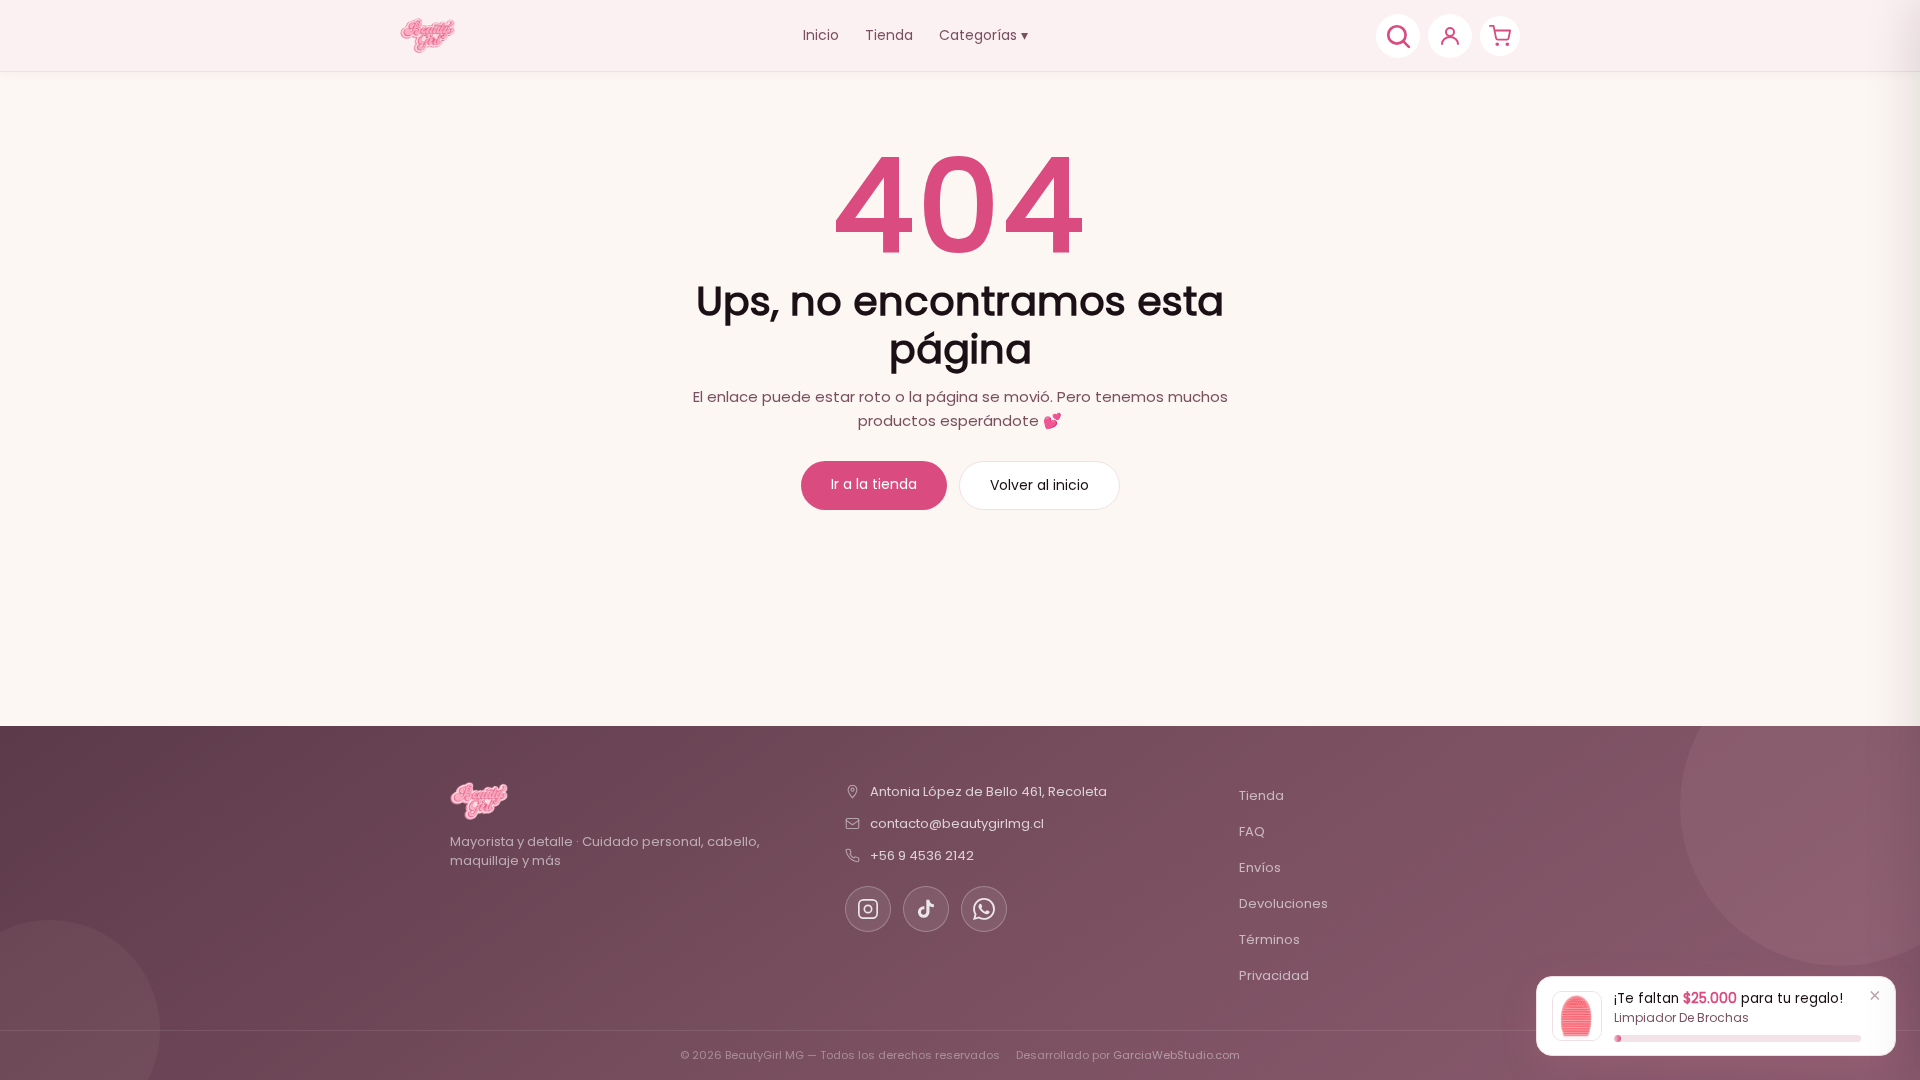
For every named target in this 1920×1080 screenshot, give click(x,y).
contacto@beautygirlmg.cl (957, 823)
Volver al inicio (1039, 485)
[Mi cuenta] (1450, 36)
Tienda (889, 35)
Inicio (821, 35)
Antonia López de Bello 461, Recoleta (988, 791)
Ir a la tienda (874, 484)
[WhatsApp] (984, 909)
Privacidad (1274, 975)
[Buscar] (1398, 36)
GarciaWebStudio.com (1176, 1055)
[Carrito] (1500, 36)
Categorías (983, 35)
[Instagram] (868, 909)
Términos (1269, 939)
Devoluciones (1283, 903)
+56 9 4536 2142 (922, 855)
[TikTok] (926, 909)
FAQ (1252, 831)
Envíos (1260, 867)
